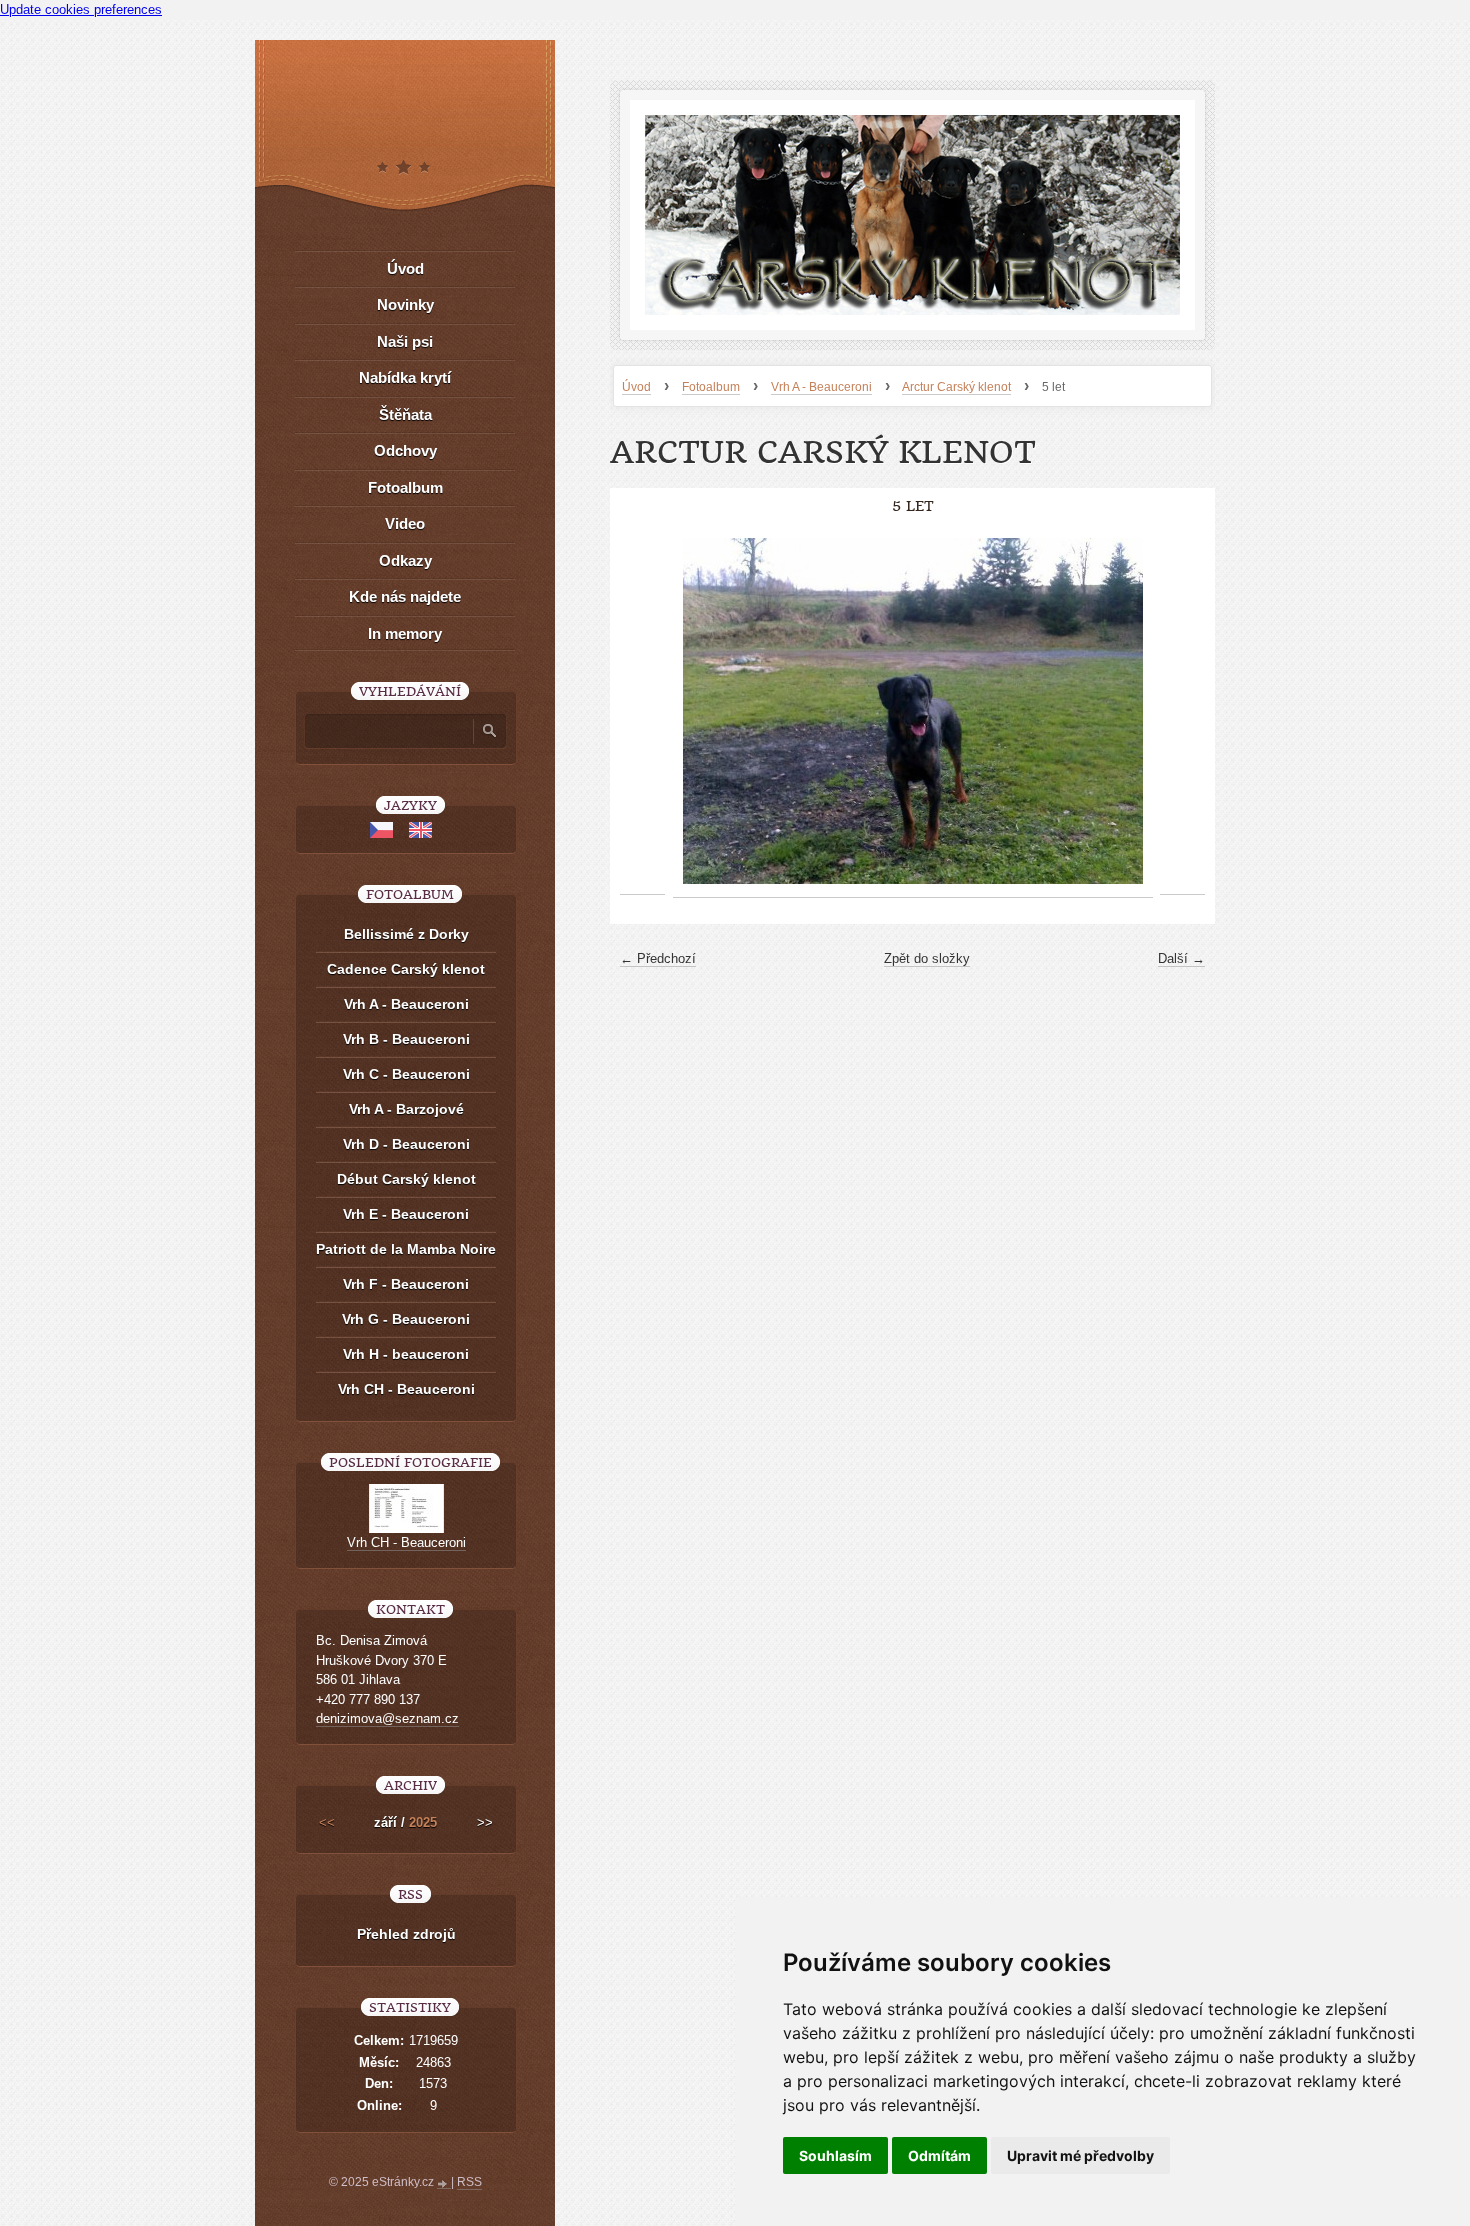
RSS (469, 2182)
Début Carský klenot (406, 1179)
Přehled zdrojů (406, 1934)
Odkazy (405, 560)
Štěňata (405, 414)
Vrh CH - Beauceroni (406, 1389)
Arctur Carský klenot (956, 387)
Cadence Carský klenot (406, 969)
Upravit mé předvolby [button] (1080, 2155)
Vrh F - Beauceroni (406, 1284)
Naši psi (405, 341)
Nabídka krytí (405, 377)
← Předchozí (658, 958)
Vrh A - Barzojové (406, 1109)
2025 (423, 1822)
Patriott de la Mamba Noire (406, 1249)
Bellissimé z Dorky (406, 934)
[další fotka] (1182, 711)
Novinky (405, 304)
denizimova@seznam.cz (387, 1718)
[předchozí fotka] (642, 711)
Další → (1181, 958)
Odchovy (405, 450)
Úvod (636, 387)
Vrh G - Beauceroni (406, 1319)
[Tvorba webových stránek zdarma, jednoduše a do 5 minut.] (444, 2184)
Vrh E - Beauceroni (406, 1214)
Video (405, 523)
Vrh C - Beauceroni (406, 1074)
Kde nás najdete (405, 596)
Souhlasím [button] (835, 2155)
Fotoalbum (711, 387)
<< (327, 1822)
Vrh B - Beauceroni (406, 1039)
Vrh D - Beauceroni (406, 1144)
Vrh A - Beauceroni (821, 387)
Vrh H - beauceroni (406, 1354)
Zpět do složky (927, 958)
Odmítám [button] (939, 2155)
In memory (405, 633)
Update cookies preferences (81, 9)
